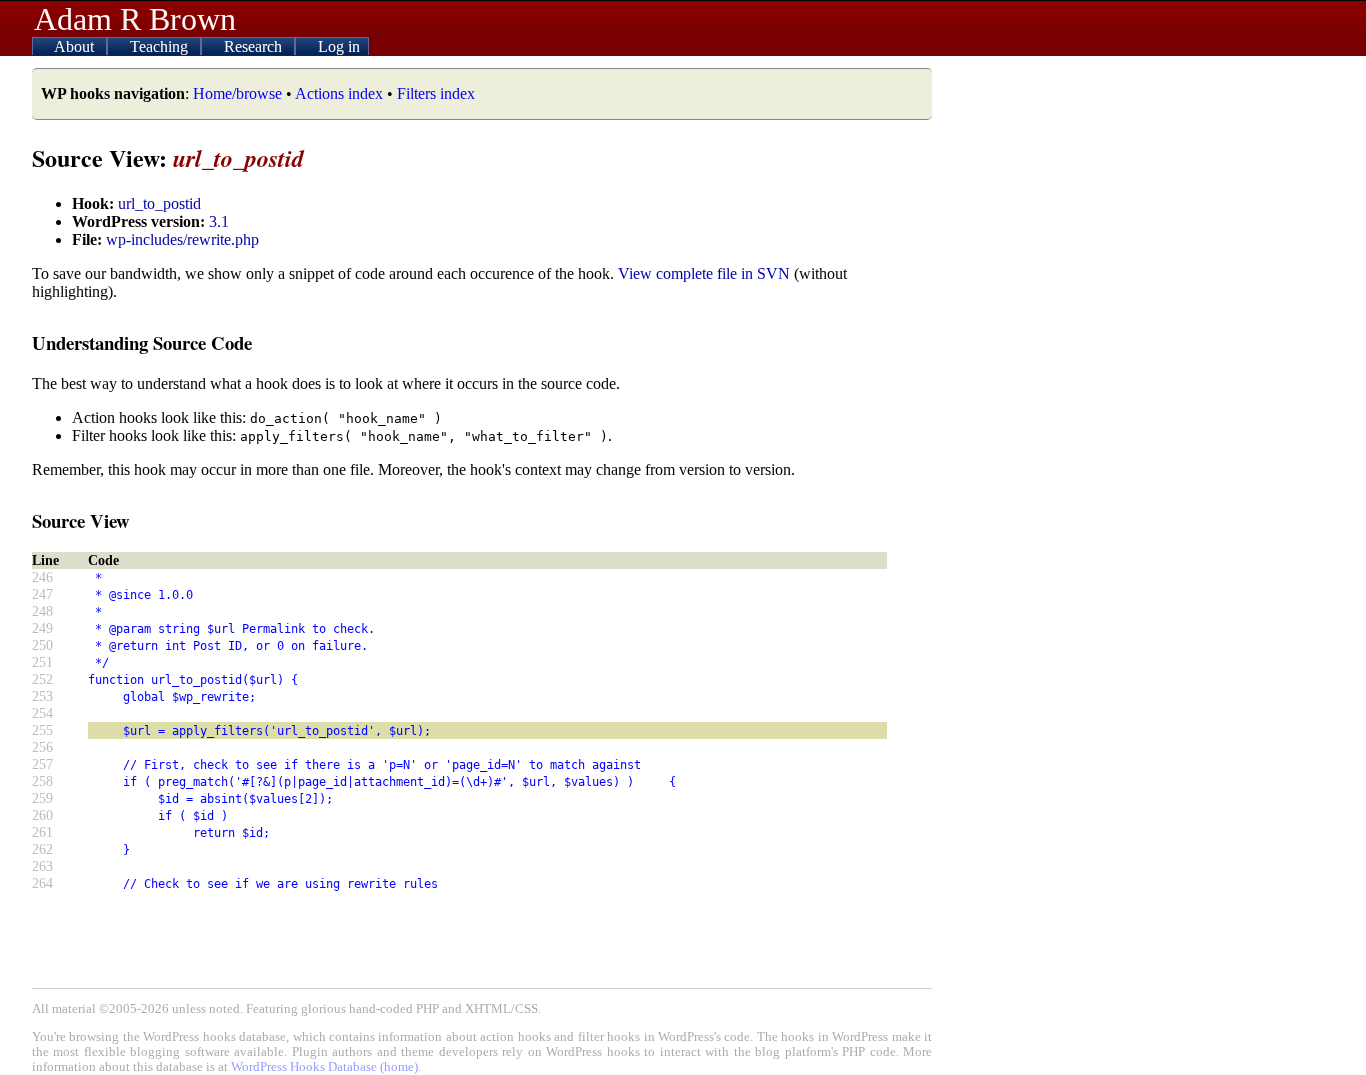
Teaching (161, 46)
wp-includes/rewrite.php (182, 239)
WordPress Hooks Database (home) (324, 1067)
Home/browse (237, 93)
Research (255, 46)
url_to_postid (159, 203)
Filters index (436, 93)
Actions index (339, 93)
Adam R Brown (135, 19)
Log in (339, 46)
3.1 (219, 221)
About (76, 46)
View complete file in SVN (704, 273)
